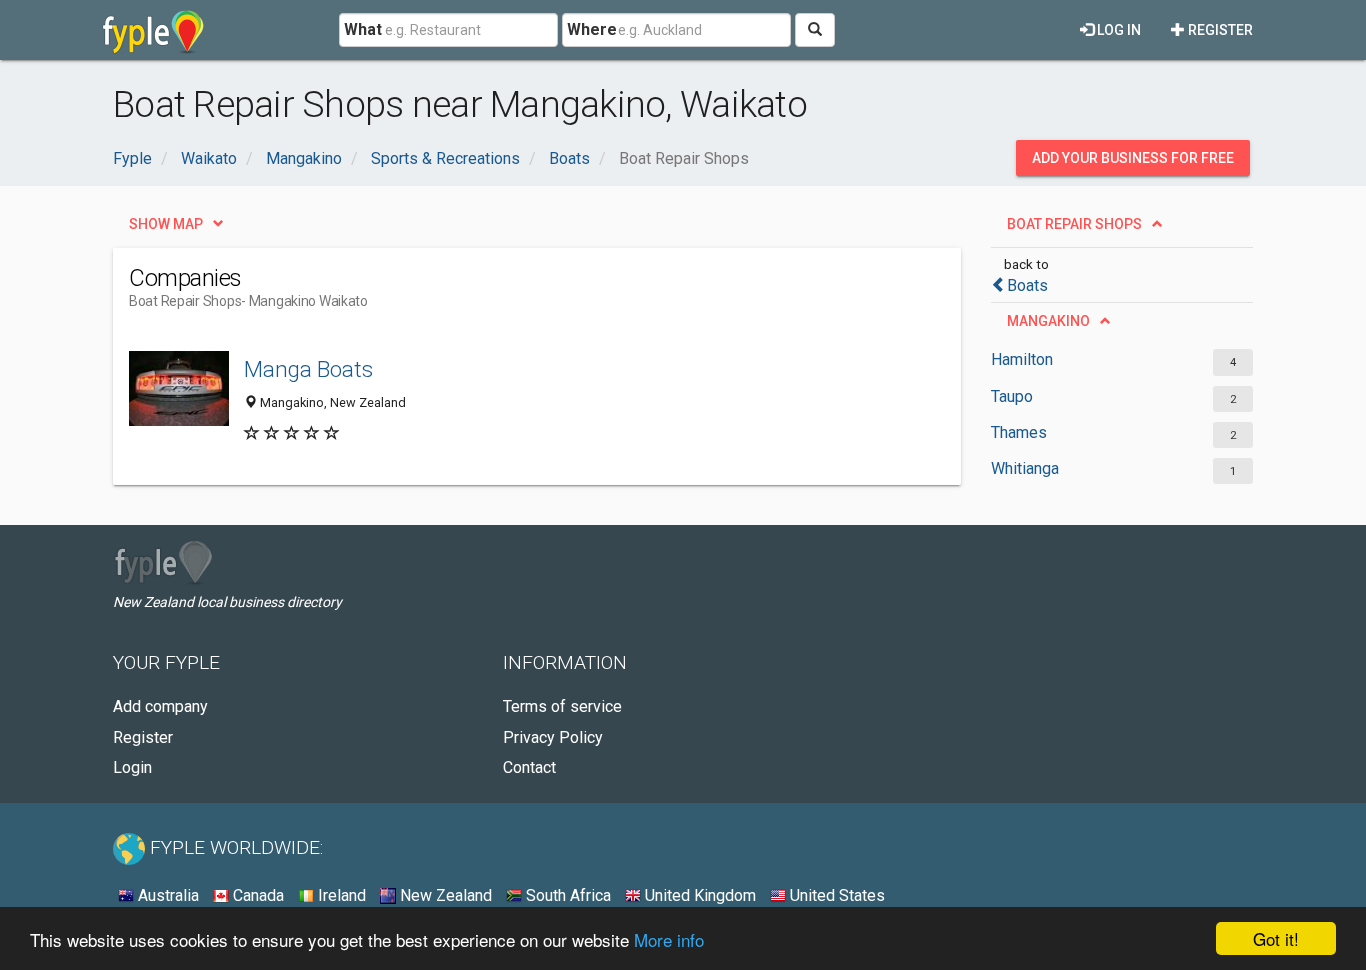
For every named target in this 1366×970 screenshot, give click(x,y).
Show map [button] (166, 224)
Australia (166, 895)
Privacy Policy (553, 737)
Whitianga (1025, 468)
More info (669, 939)
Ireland (340, 895)
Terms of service (562, 706)
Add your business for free (1133, 158)
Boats (1027, 285)
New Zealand (444, 895)
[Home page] (153, 30)
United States (835, 895)
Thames (1019, 432)
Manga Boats (308, 369)
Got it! (1276, 938)
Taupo (1012, 396)
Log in (1117, 30)
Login (132, 767)
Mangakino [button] (1048, 321)
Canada (256, 895)
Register (1219, 30)
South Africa (566, 895)
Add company (160, 706)
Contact (529, 767)
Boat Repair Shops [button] (1074, 224)
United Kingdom (698, 895)
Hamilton (1022, 359)
